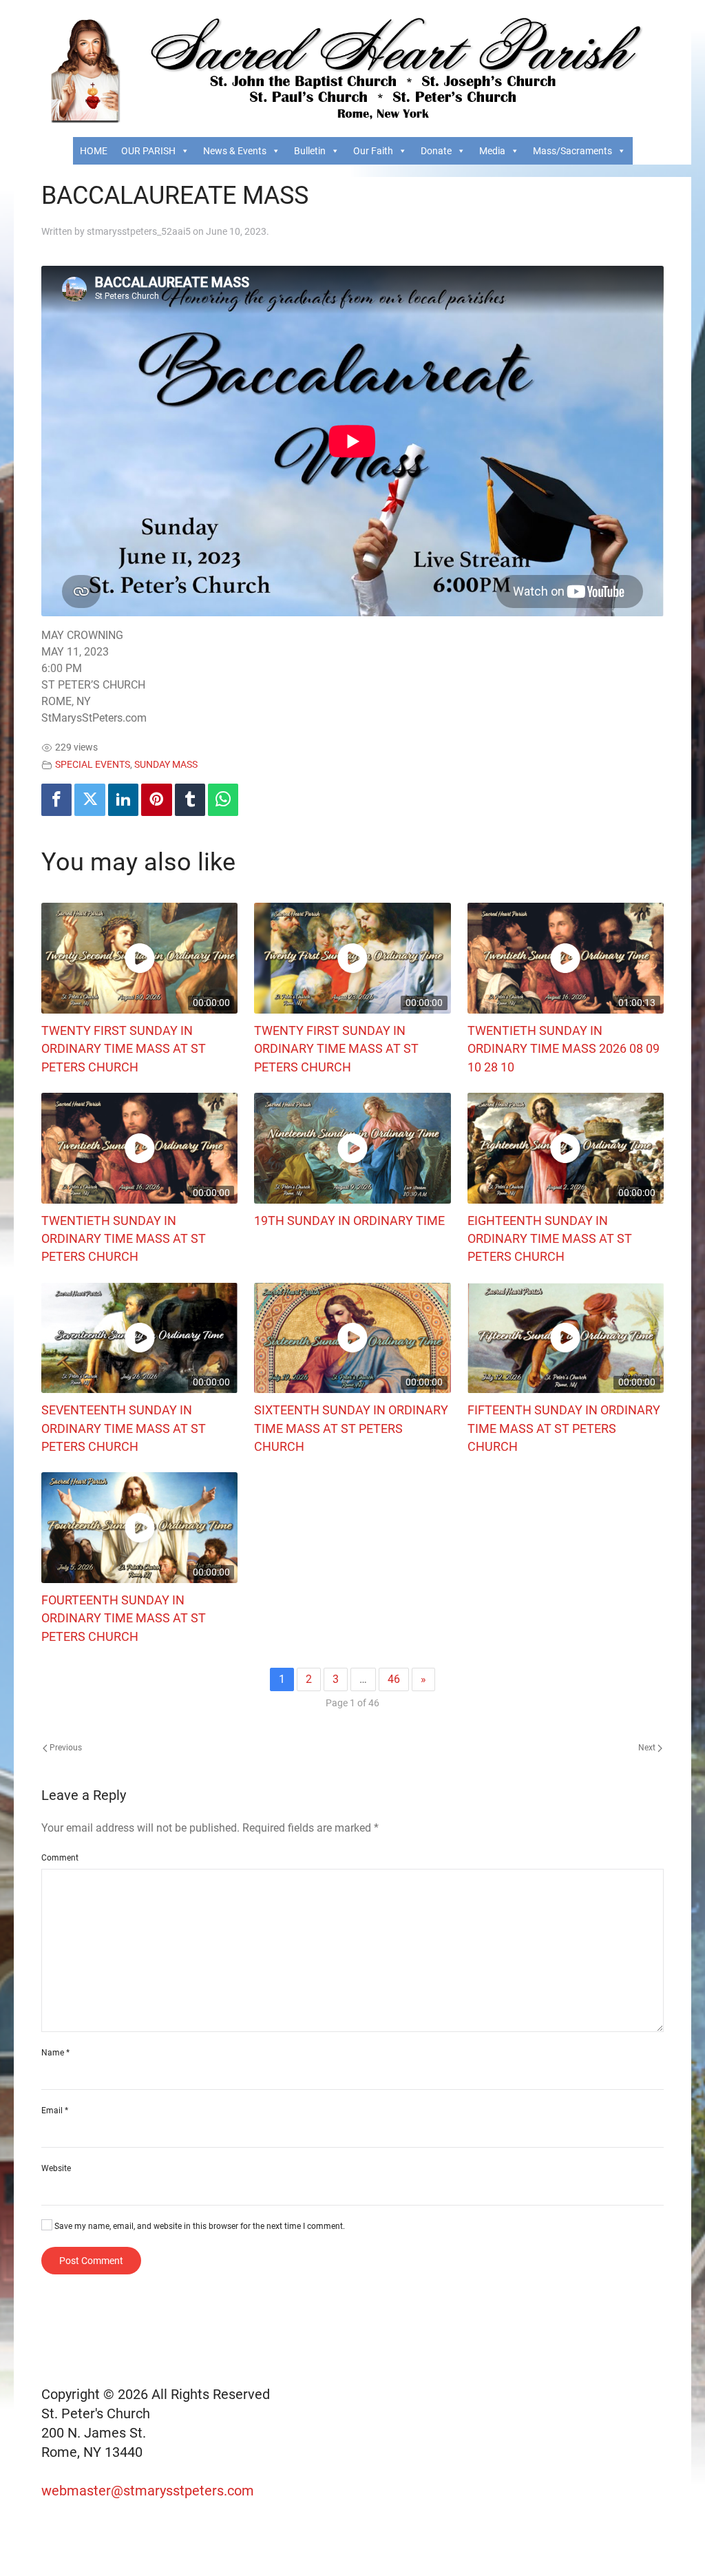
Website (56, 2168)
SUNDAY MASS (166, 765)
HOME (94, 151)
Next (648, 1748)
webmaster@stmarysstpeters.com (149, 2491)
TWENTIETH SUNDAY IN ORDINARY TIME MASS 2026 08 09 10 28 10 (564, 1049)
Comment (60, 1858)
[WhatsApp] (223, 800)
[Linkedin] (123, 800)
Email (55, 2111)
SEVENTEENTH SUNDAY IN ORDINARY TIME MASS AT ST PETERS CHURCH (124, 1428)
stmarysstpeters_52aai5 (139, 231)
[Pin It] (156, 800)
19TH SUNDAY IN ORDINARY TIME (349, 1221)
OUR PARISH (148, 151)
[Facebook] (56, 800)
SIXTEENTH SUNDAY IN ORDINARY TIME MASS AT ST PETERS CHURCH (351, 1428)
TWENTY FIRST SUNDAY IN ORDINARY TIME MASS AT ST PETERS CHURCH (124, 1049)
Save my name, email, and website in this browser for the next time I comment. (199, 2226)
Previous (65, 1748)
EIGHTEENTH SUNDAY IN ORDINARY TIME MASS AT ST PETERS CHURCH (550, 1239)
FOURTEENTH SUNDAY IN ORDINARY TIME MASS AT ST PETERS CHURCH (124, 1619)
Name (55, 2053)
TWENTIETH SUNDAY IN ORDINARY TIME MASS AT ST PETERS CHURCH (124, 1239)
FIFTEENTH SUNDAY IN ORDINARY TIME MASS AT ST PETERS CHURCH (564, 1428)
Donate (436, 151)
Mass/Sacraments (572, 151)
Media (492, 151)
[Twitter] (90, 800)
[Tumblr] (190, 800)
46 (394, 1679)
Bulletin (310, 151)
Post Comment (91, 2261)
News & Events (235, 151)
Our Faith (373, 151)
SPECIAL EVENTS (93, 765)
